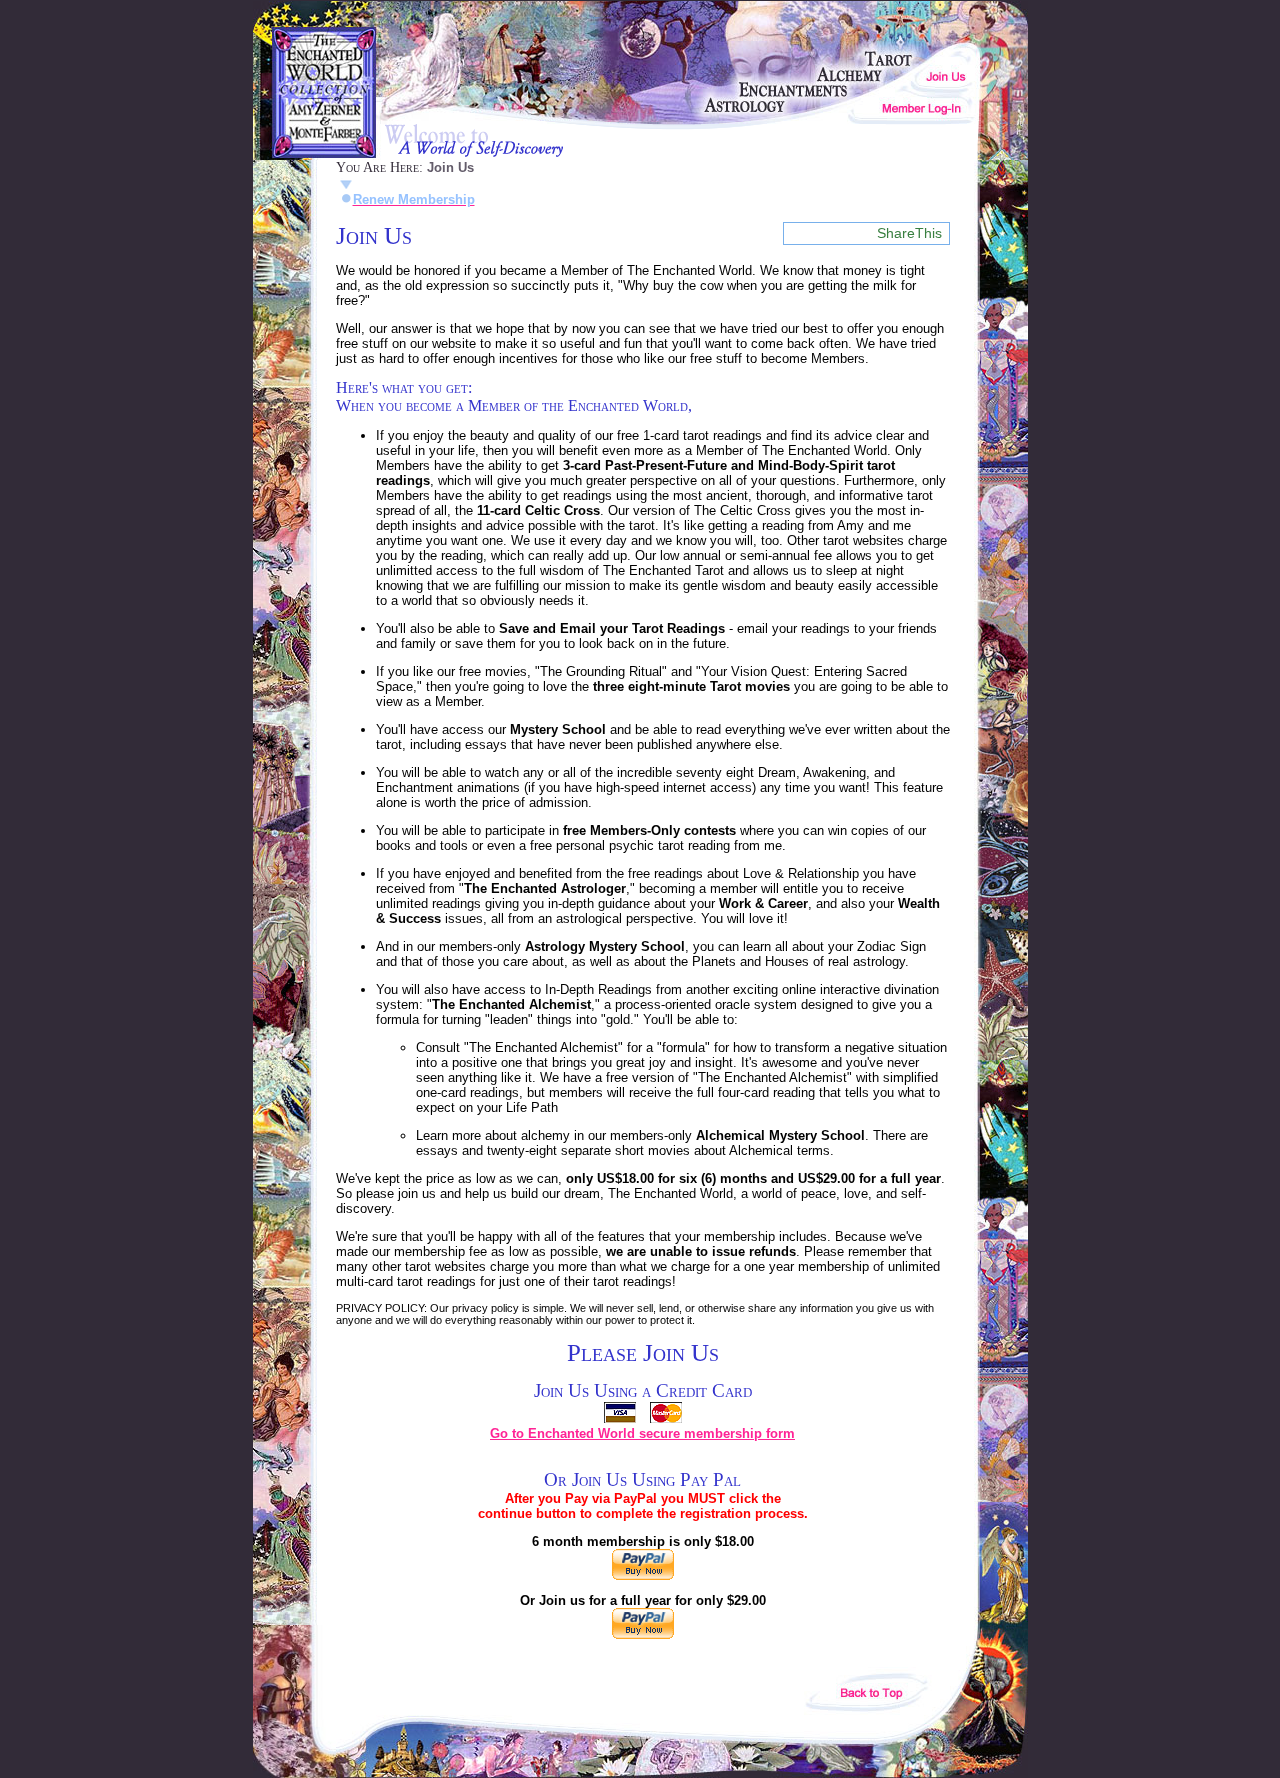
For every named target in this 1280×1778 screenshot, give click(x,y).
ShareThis (909, 233)
